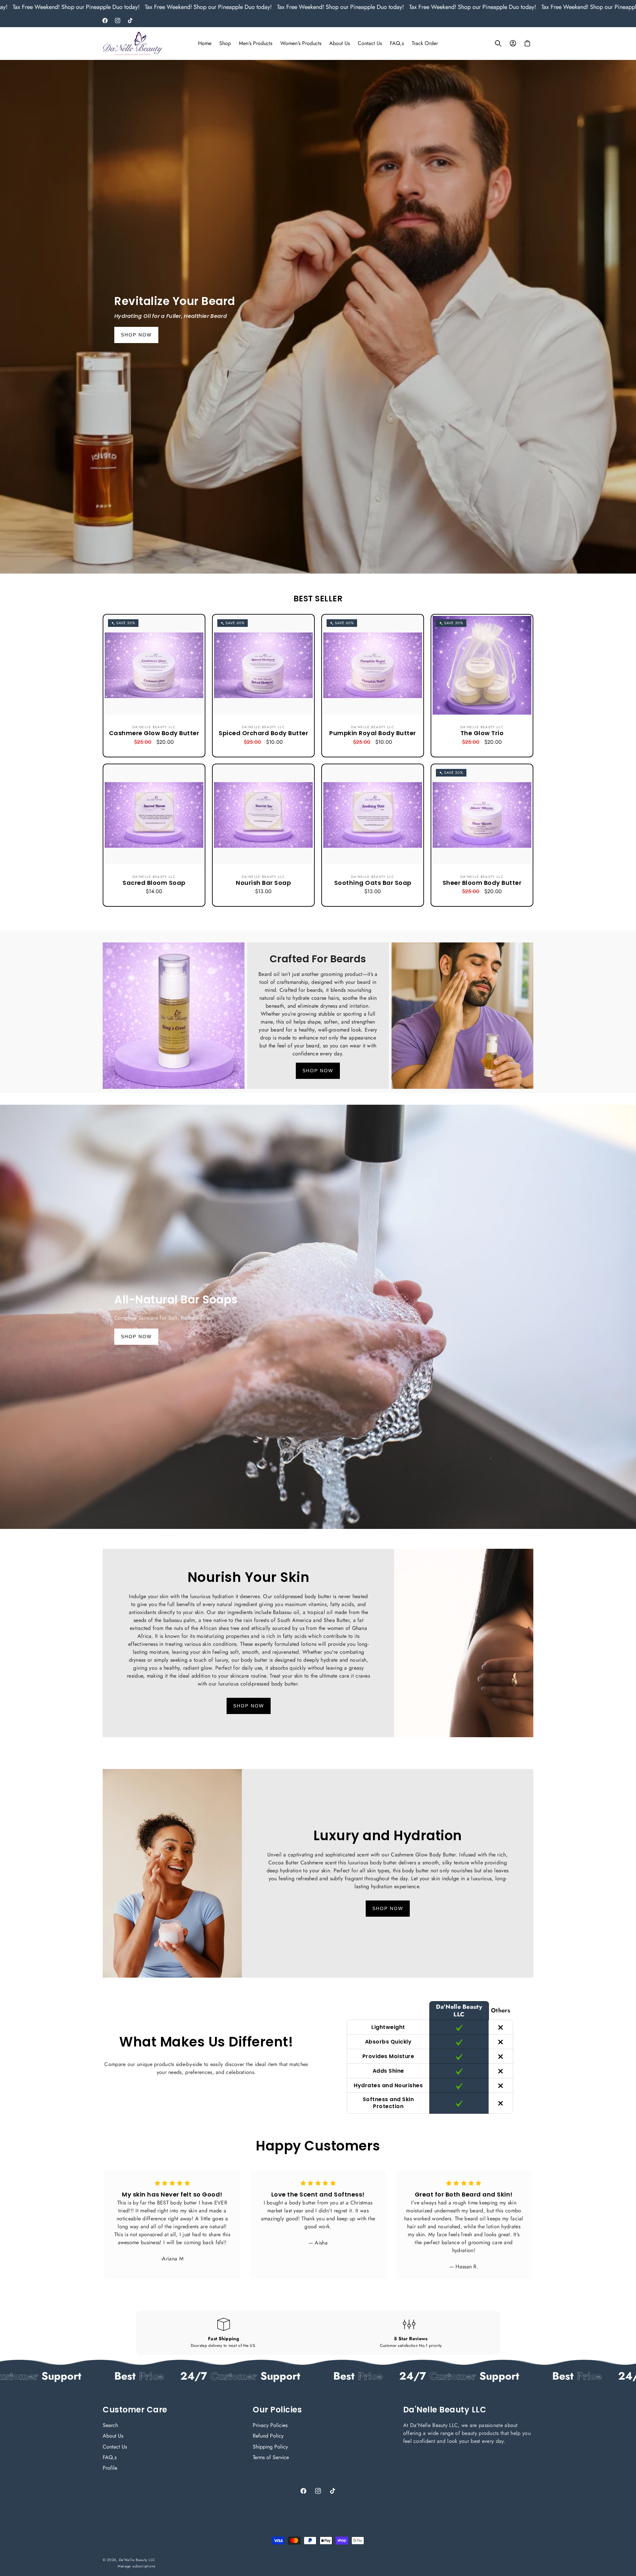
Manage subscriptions (136, 2566)
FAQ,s (110, 2457)
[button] (498, 43)
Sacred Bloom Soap (154, 883)
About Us (113, 2436)
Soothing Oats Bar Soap (373, 883)
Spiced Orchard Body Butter (263, 733)
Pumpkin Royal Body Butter (373, 733)
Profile (110, 2468)
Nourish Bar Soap (263, 883)
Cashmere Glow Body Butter (154, 733)
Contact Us (115, 2447)
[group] (318, 317)
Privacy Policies (270, 2425)
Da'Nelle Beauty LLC (137, 2560)
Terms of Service (271, 2457)
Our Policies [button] (277, 2410)
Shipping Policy (270, 2447)
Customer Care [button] (135, 2410)
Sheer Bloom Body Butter (482, 883)
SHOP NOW (136, 335)
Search (110, 2425)
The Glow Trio (482, 733)
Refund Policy (268, 2436)
